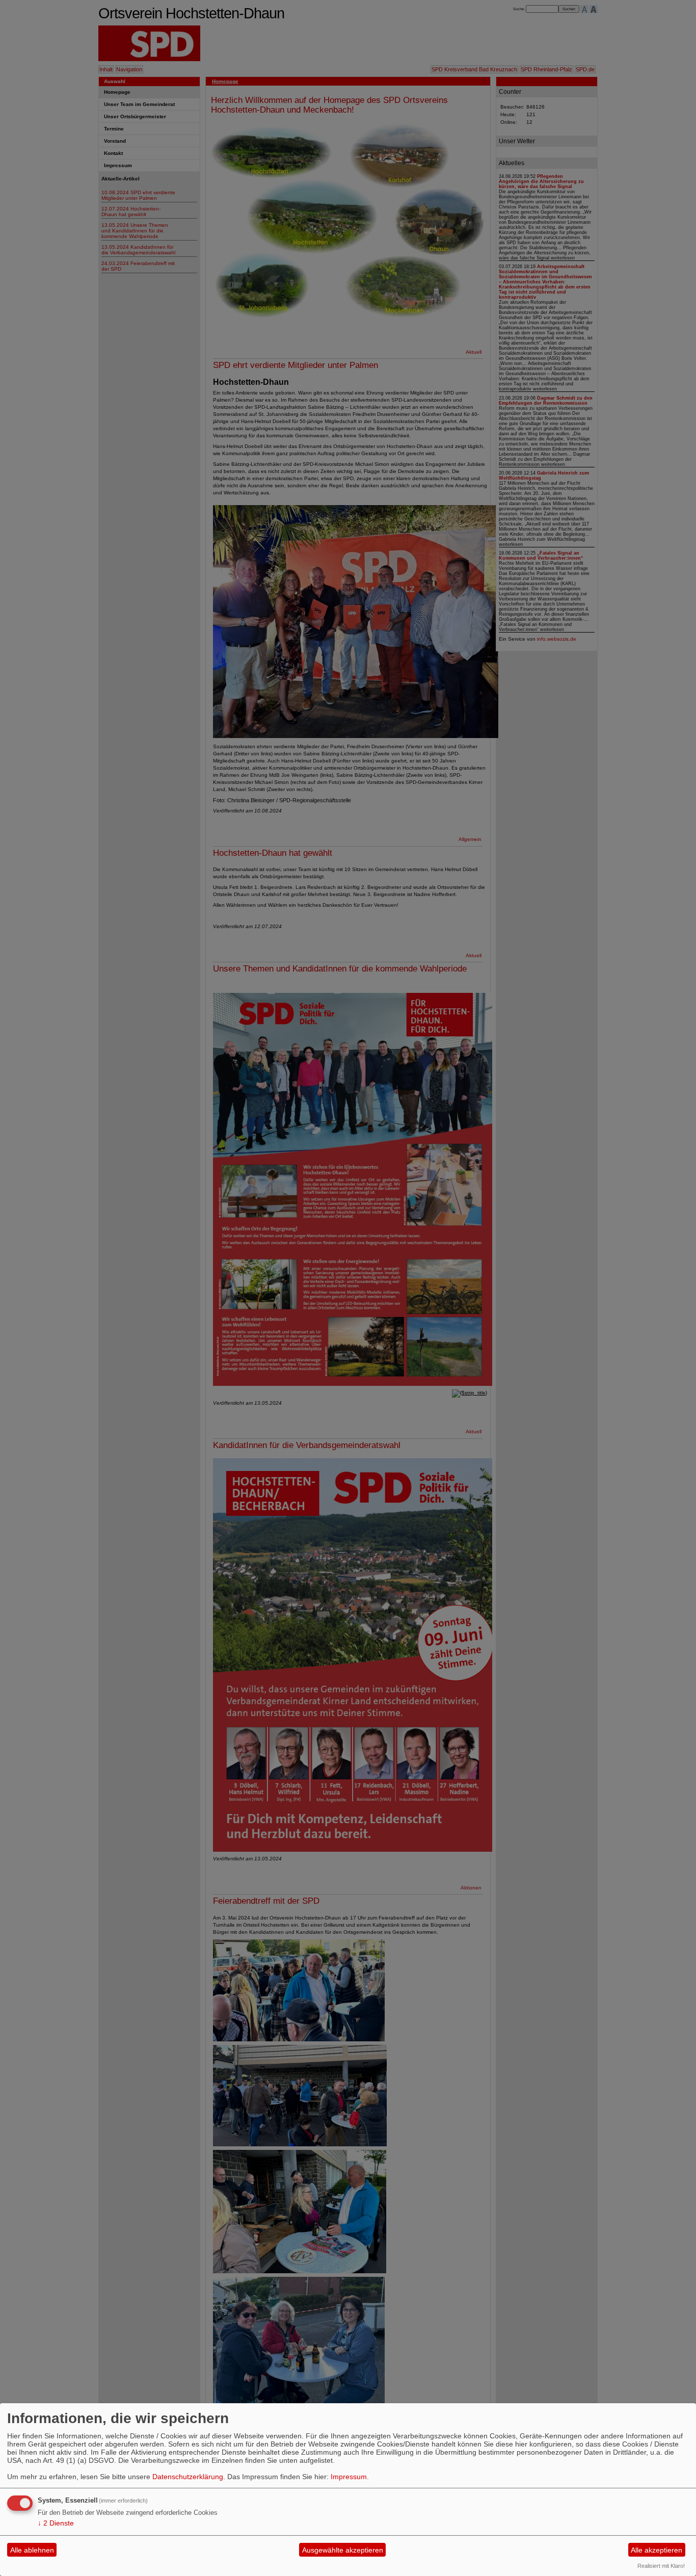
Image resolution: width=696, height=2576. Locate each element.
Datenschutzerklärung (188, 2477)
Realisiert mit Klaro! (661, 2566)
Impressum (349, 2477)
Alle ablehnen (32, 2550)
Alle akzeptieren (657, 2550)
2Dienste (56, 2523)
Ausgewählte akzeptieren (343, 2550)
